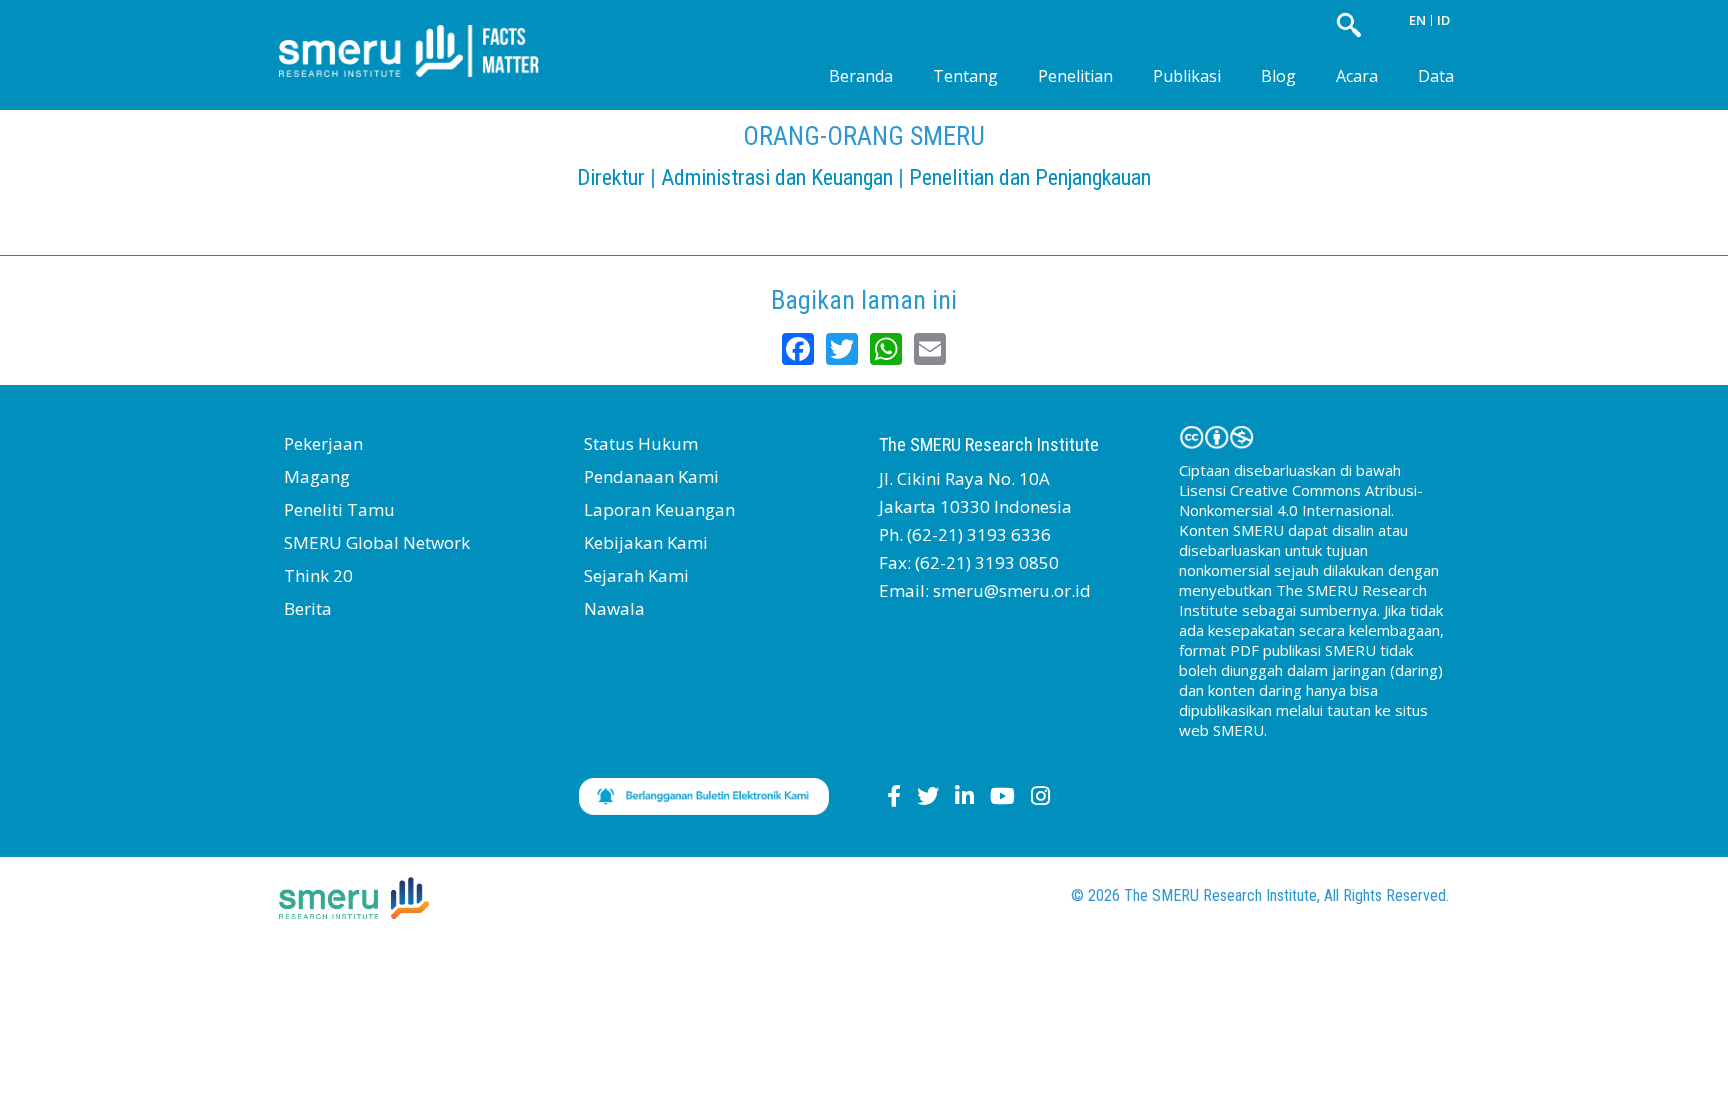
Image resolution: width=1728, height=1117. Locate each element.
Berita (308, 608)
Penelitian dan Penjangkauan (1030, 177)
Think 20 (318, 575)
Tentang (965, 76)
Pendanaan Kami (651, 476)
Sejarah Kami (636, 575)
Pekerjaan (323, 443)
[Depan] (424, 34)
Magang (317, 476)
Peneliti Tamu (339, 509)
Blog (1278, 76)
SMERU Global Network (377, 542)
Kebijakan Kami (646, 542)
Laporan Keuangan (659, 509)
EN (1417, 20)
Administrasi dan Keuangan (777, 177)
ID (1443, 20)
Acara (1357, 76)
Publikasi (1187, 76)
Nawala (614, 608)
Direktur (611, 177)
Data (1436, 76)
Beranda (861, 76)
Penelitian (1075, 76)
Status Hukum (641, 443)
